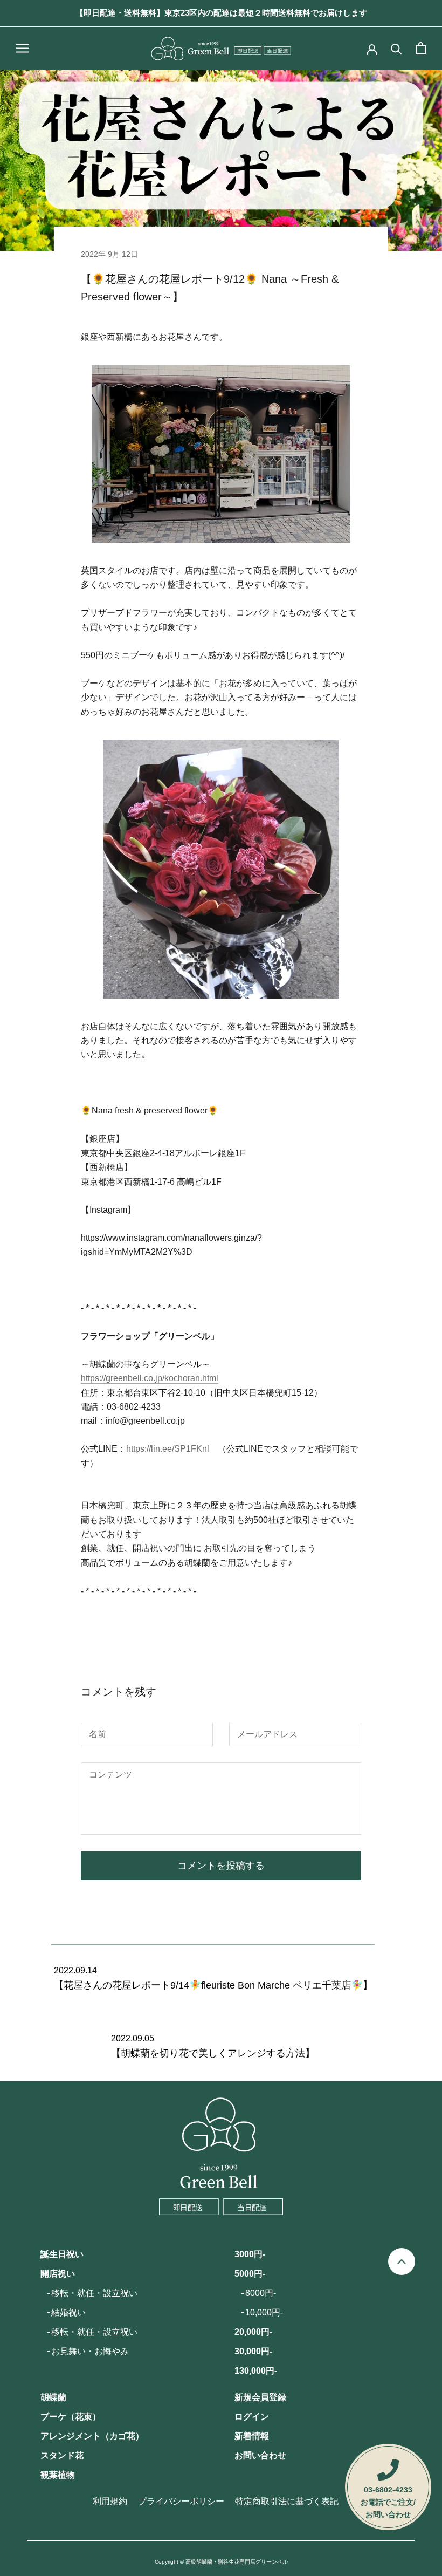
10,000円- (264, 2312)
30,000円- (253, 2351)
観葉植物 (58, 2475)
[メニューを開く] (23, 48)
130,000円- (256, 2371)
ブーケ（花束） (71, 2417)
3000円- (250, 2254)
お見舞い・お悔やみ (90, 2351)
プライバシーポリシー (181, 2501)
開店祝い (58, 2274)
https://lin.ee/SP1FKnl (168, 1449)
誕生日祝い (62, 2254)
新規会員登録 (260, 2397)
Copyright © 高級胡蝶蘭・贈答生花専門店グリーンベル (221, 2562)
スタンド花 (62, 2455)
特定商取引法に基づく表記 (287, 2501)
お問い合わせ (260, 2455)
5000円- (250, 2274)
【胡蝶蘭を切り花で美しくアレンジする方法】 (213, 2053)
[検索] (396, 48)
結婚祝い (68, 2312)
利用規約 (110, 2501)
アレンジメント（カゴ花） (92, 2436)
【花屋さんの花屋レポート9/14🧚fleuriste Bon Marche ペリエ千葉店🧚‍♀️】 (213, 1985)
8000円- (261, 2293)
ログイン (252, 2417)
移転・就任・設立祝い (94, 2293)
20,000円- (253, 2332)
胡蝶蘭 (53, 2397)
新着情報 (252, 2436)
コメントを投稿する (221, 1866)
